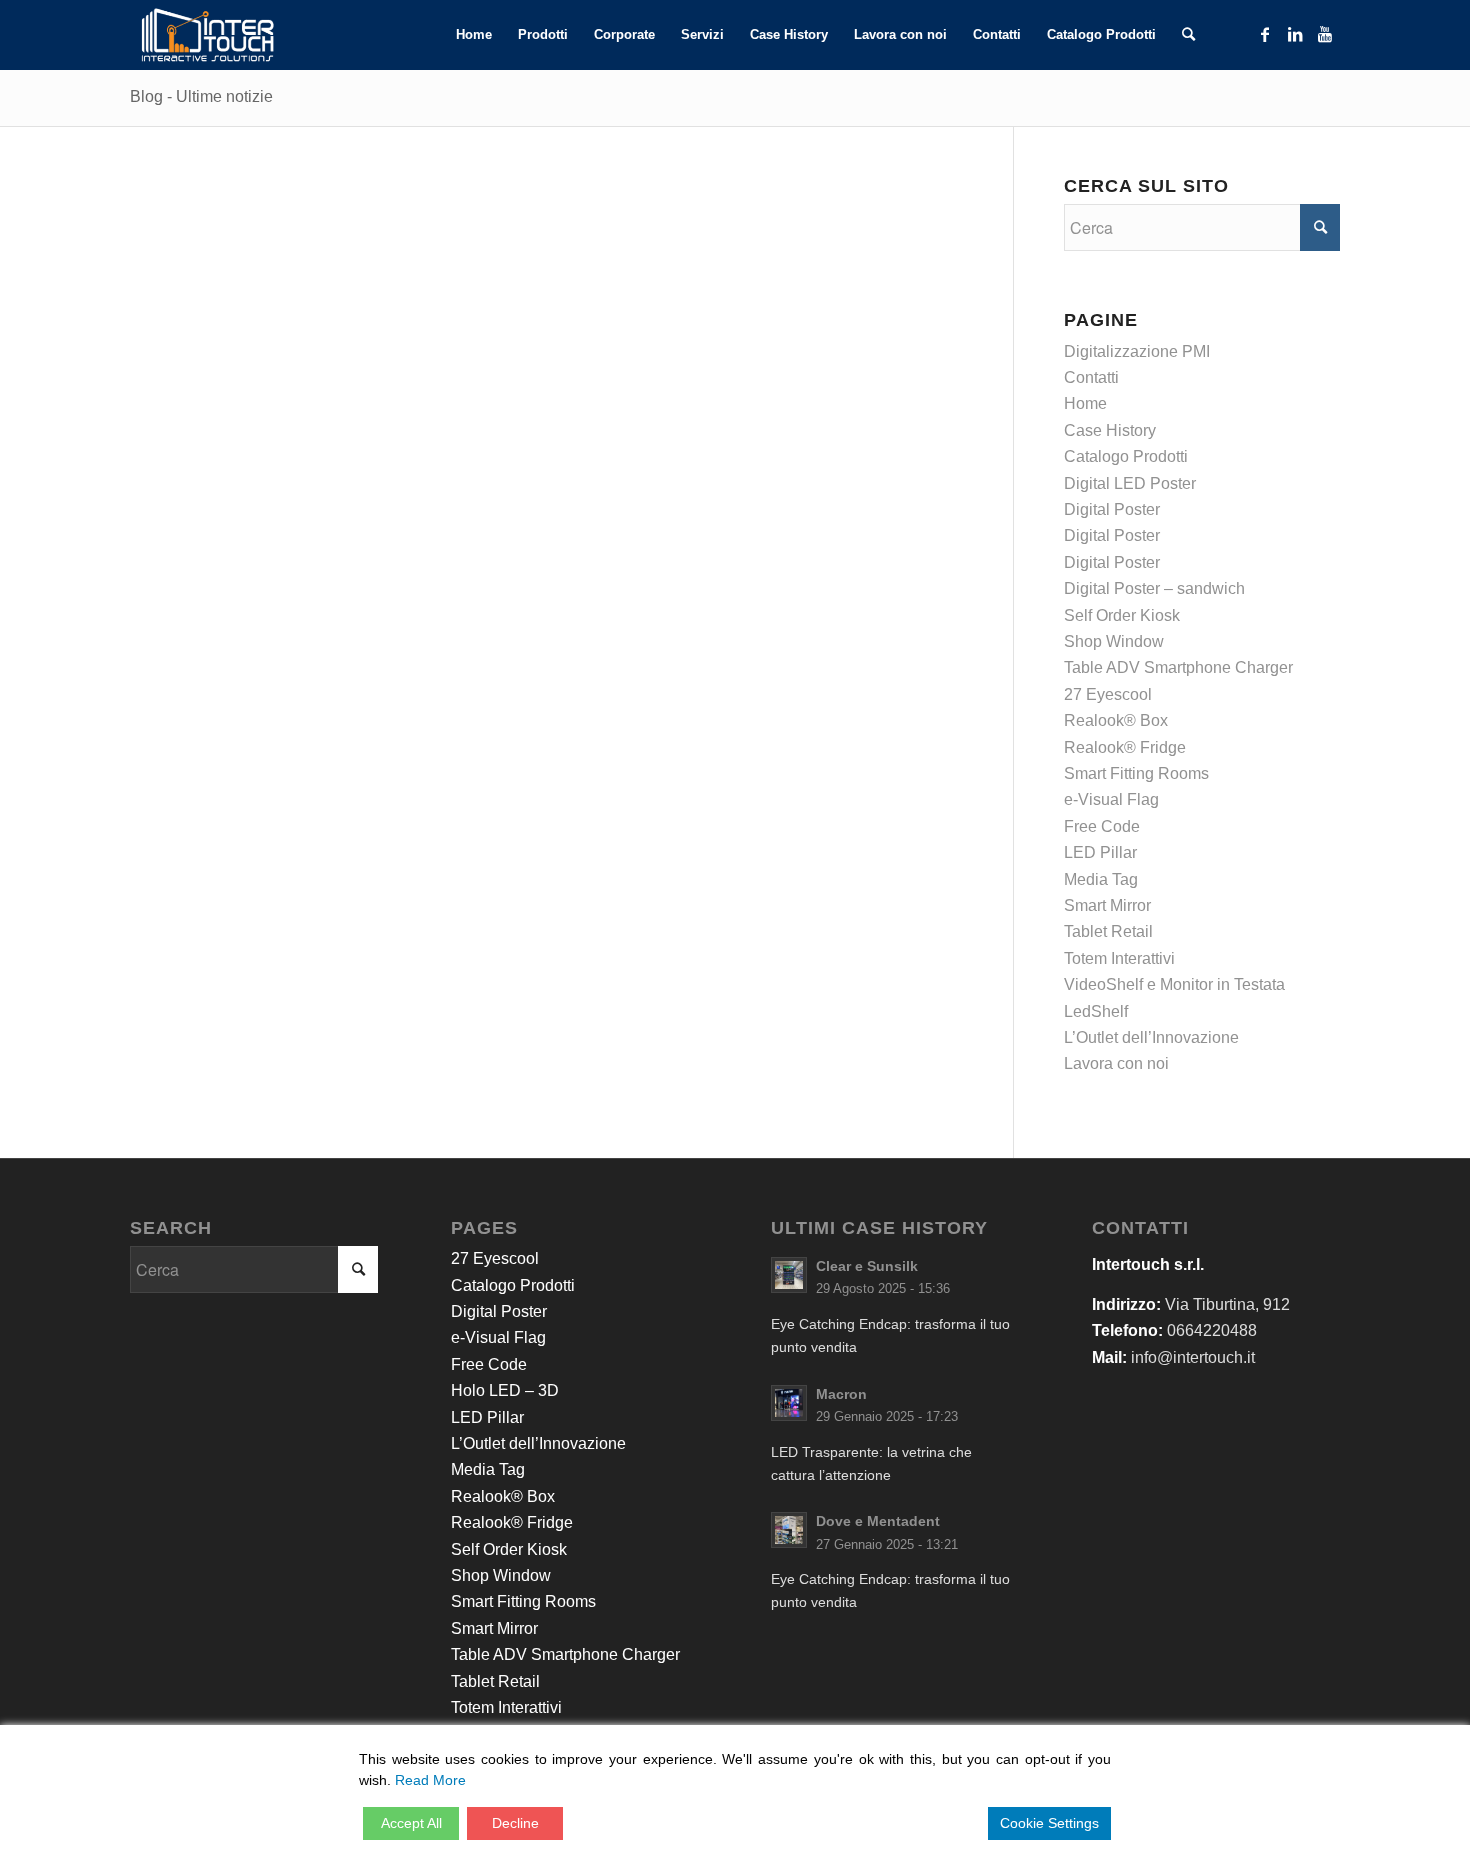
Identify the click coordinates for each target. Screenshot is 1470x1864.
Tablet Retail (1108, 931)
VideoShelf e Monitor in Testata (1174, 984)
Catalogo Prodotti (1126, 456)
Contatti (1091, 377)
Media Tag (1101, 879)
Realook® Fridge (1125, 747)
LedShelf (1096, 1011)
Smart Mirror (1107, 905)
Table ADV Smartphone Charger (1178, 667)
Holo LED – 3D (505, 1390)
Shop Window (1114, 641)
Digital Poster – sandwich (1154, 588)
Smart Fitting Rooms (1136, 773)
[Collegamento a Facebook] (1265, 34)
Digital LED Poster (1130, 483)
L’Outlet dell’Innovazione (1151, 1037)
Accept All (411, 1823)
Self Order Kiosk (1122, 615)
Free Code (1102, 826)
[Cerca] (1188, 35)
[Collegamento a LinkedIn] (1295, 34)
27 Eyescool (1108, 694)
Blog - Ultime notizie (201, 96)
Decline (515, 1823)
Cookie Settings (1049, 1823)
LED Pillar (1100, 852)
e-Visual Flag (1111, 799)
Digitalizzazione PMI (1137, 351)
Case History (1110, 430)
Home (1085, 403)
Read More (430, 1780)
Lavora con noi (1116, 1063)
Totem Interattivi (1119, 958)
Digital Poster (1112, 509)
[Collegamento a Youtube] (1325, 34)
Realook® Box (1116, 720)
